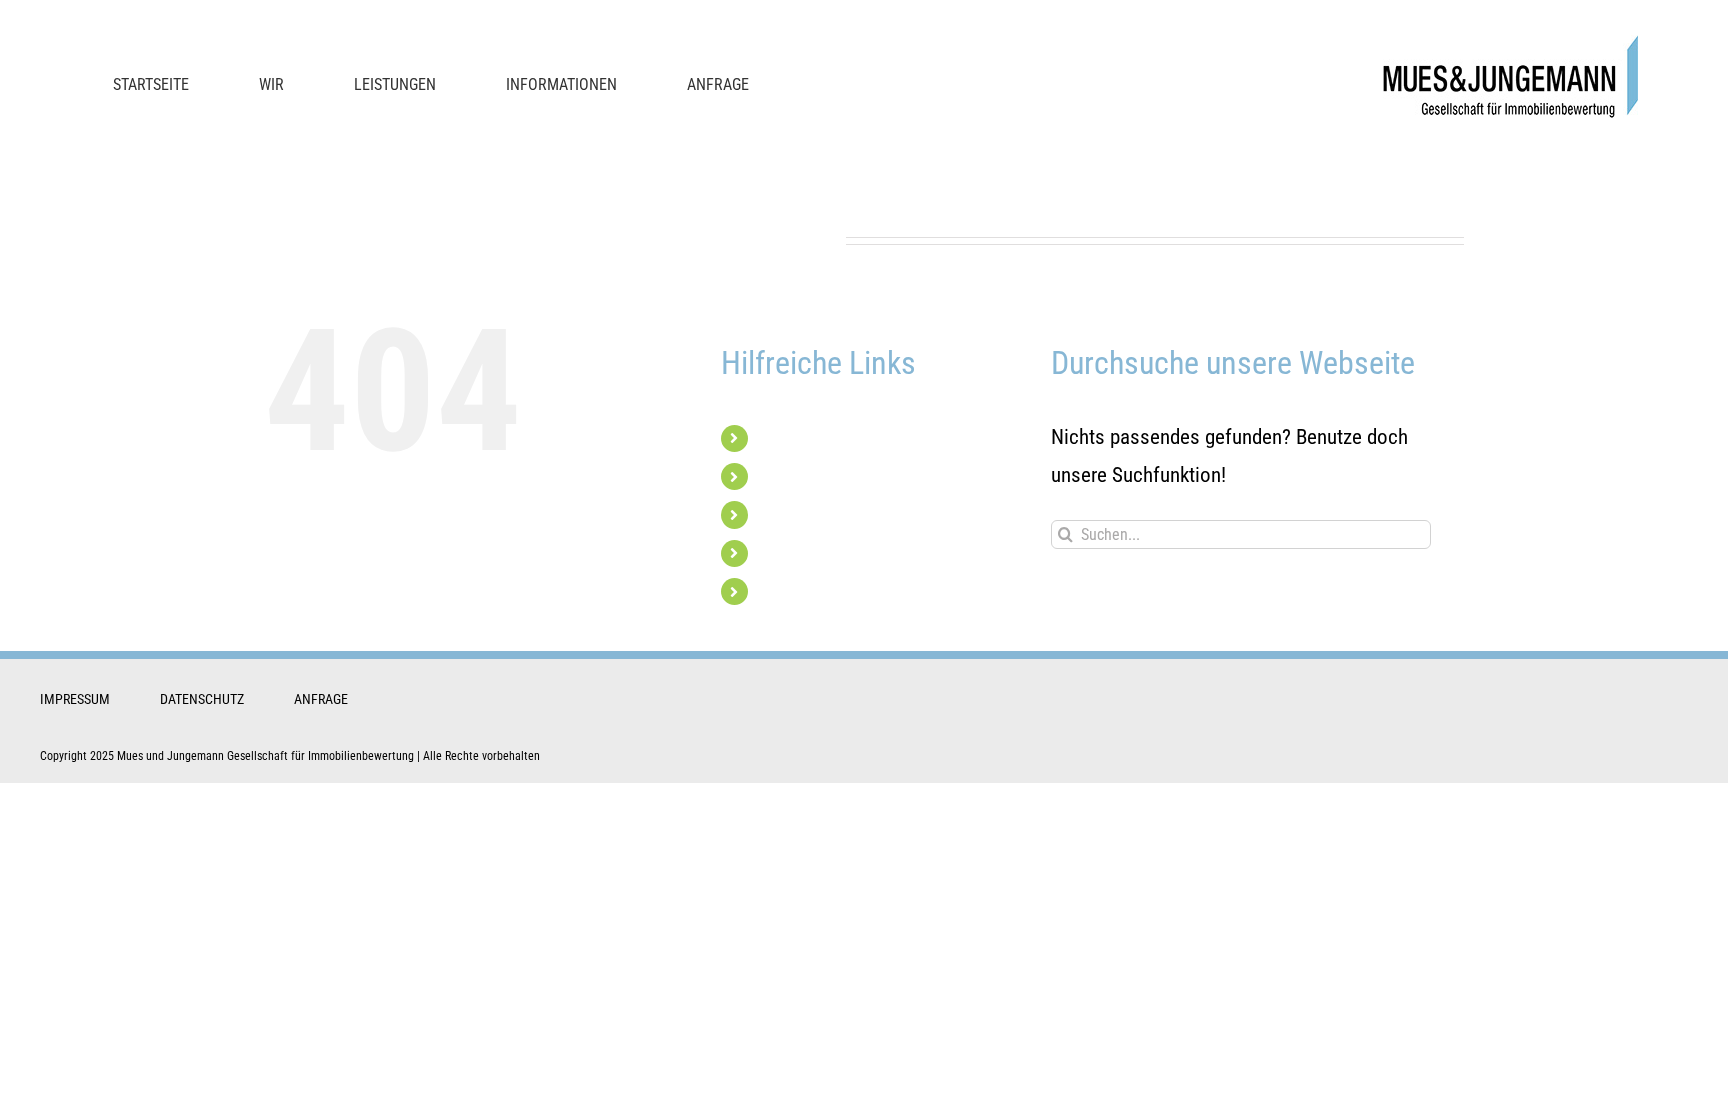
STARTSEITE (797, 438)
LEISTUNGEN (800, 514)
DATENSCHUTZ (202, 699)
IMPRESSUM (75, 699)
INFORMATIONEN (814, 553)
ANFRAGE (790, 591)
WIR (771, 476)
